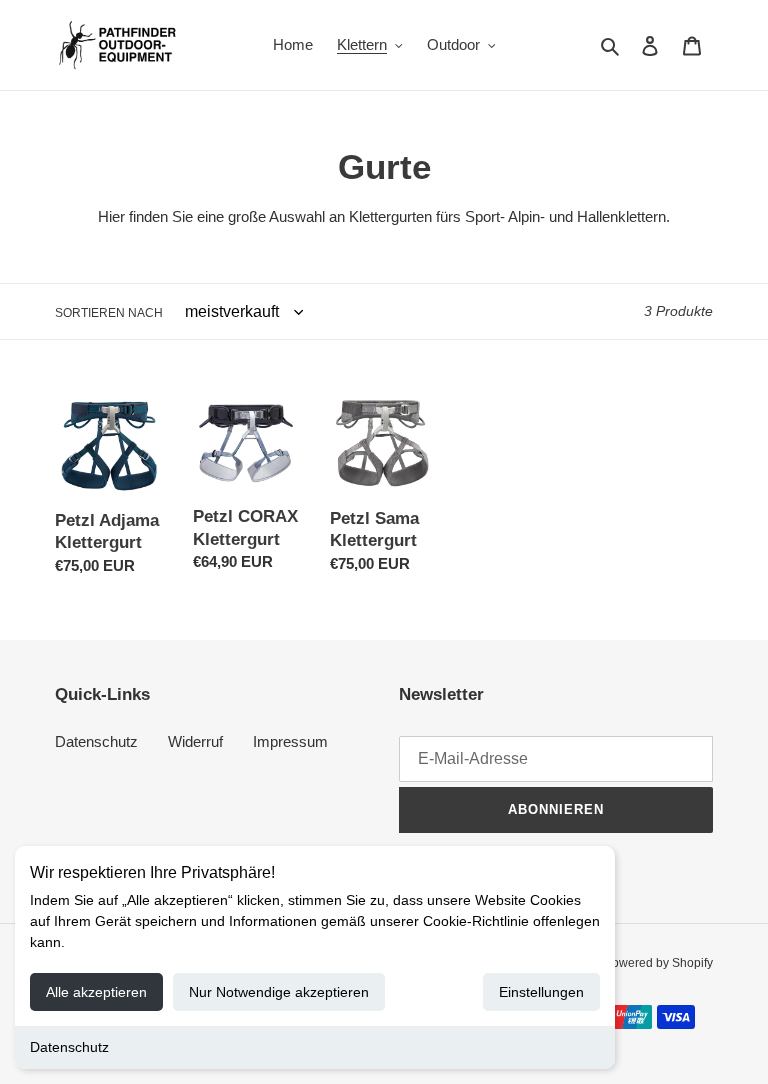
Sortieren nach (109, 313)
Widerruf (195, 741)
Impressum (290, 741)
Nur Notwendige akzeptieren (279, 992)
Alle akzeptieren (96, 992)
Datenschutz (69, 1047)
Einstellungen (541, 992)
